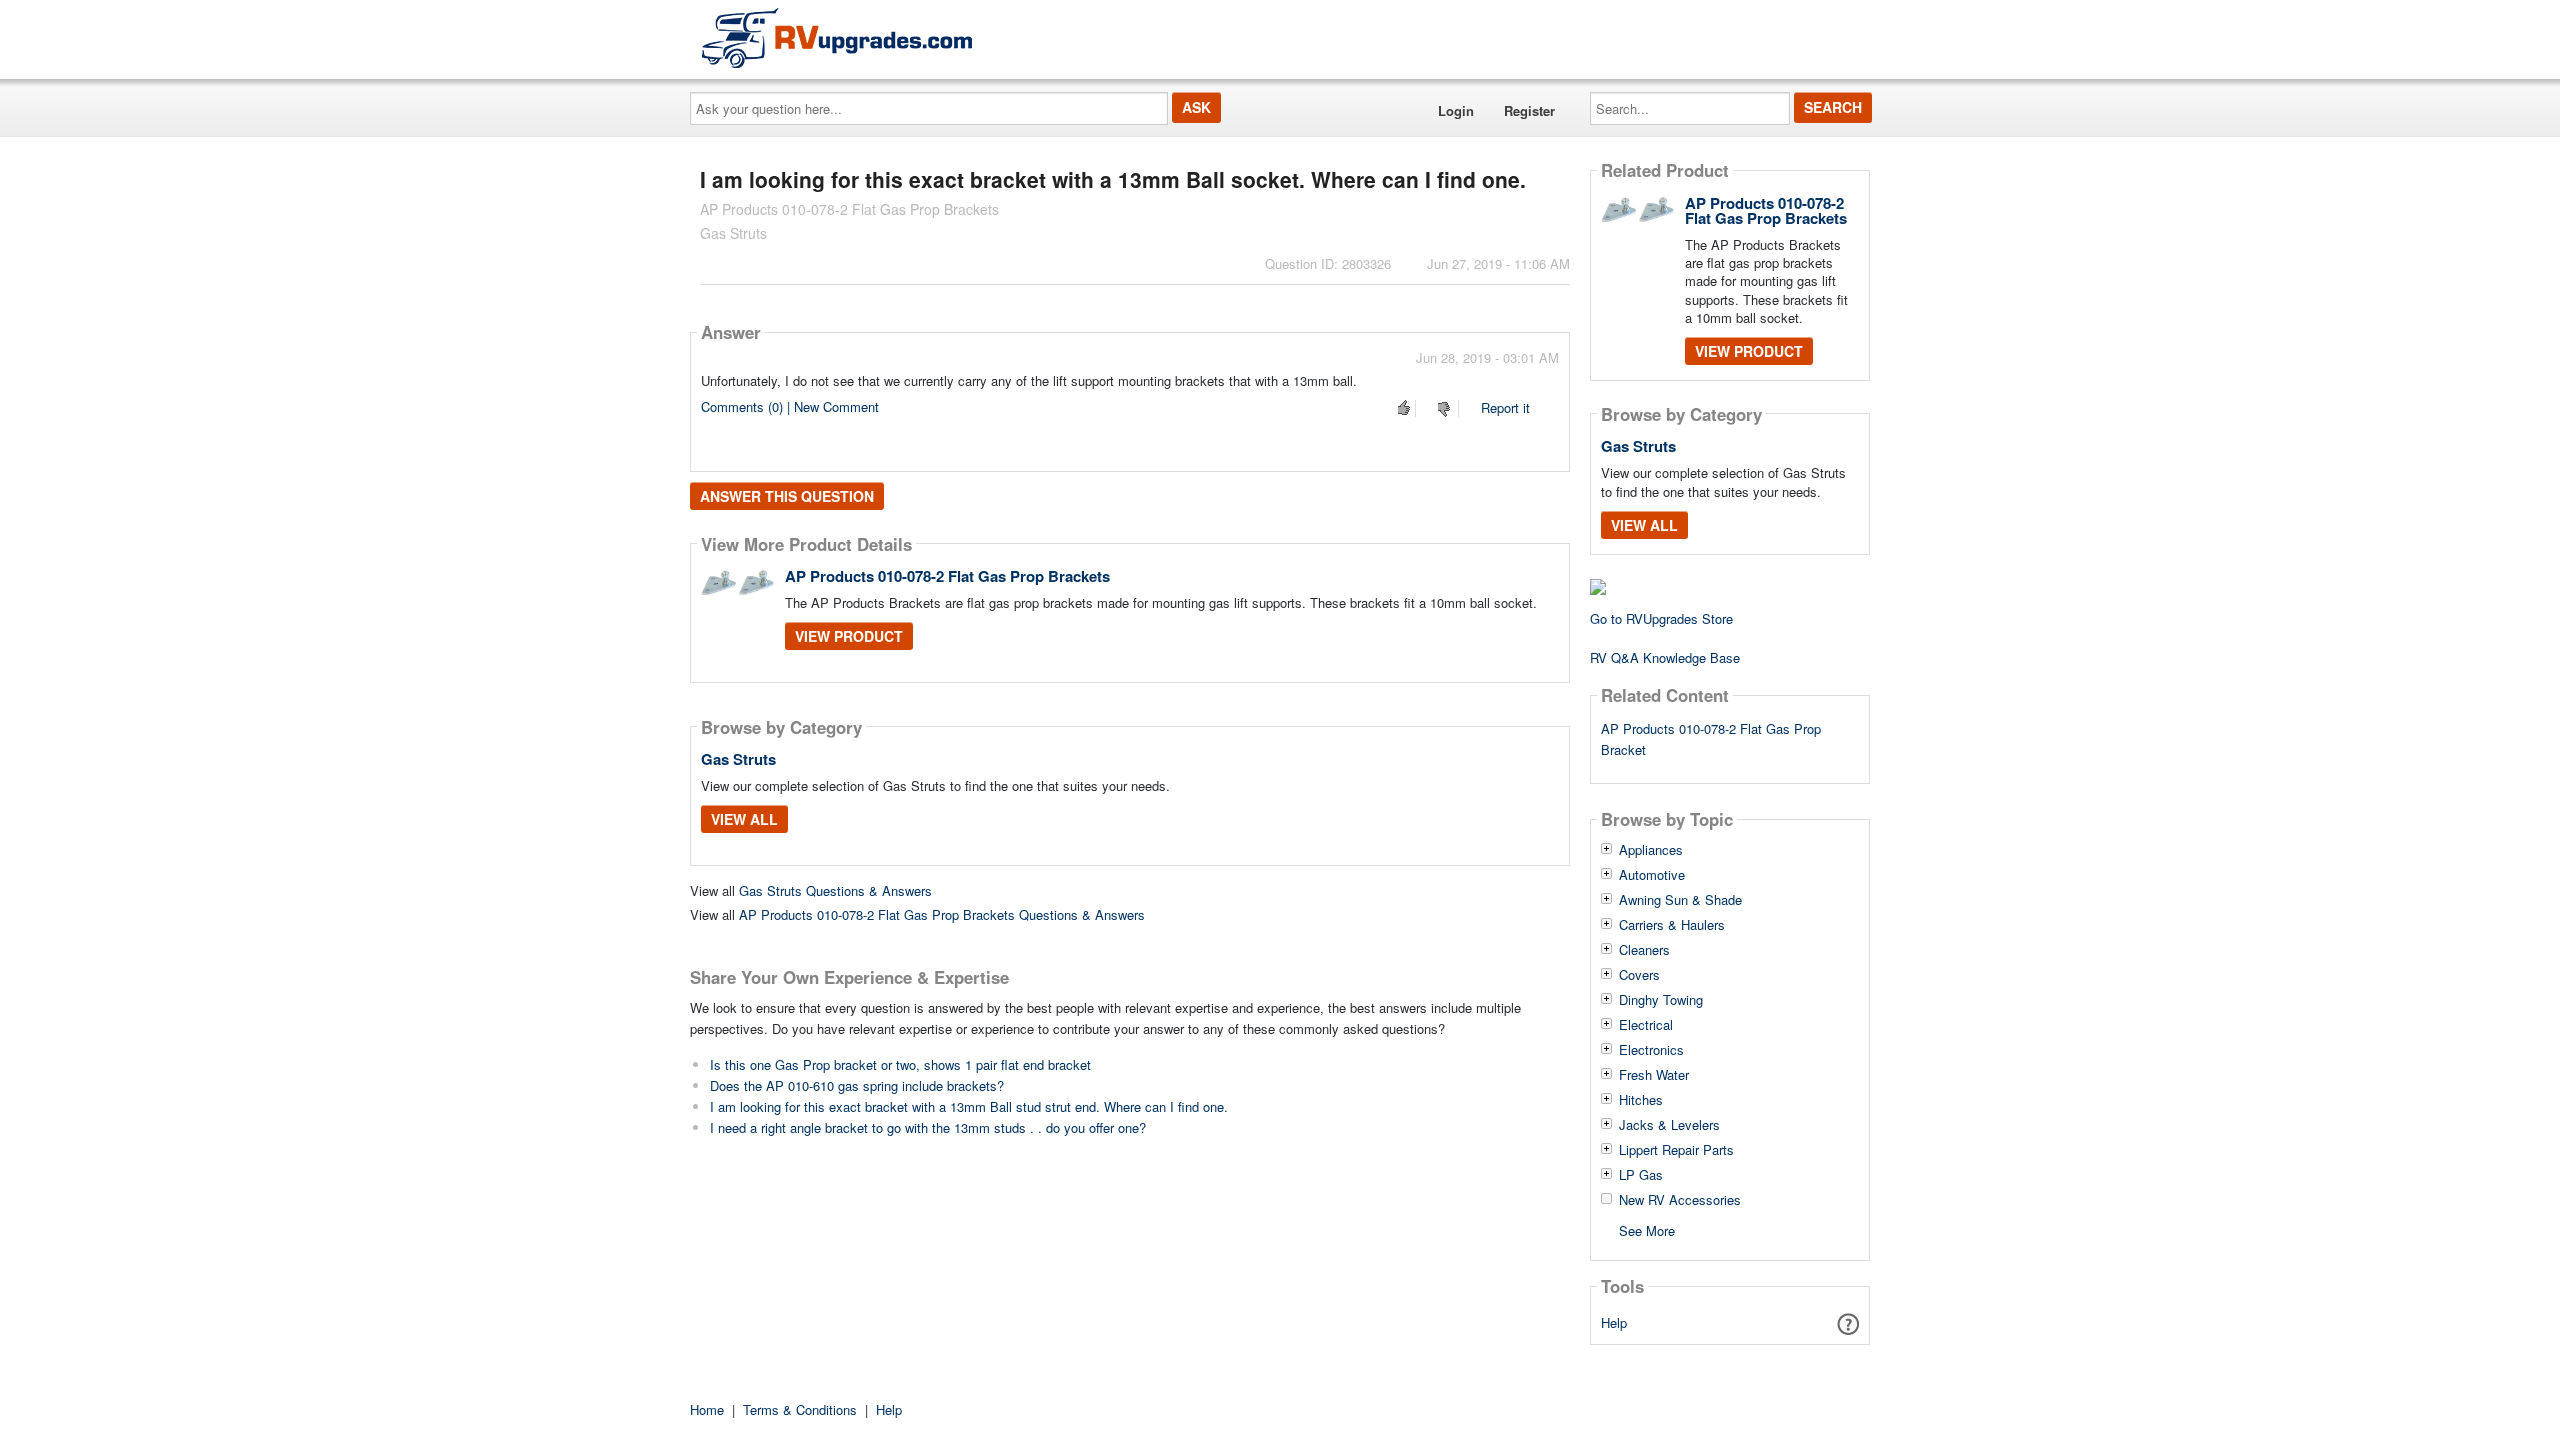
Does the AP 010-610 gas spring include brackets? (857, 1085)
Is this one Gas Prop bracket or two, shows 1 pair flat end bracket (900, 1064)
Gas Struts (738, 759)
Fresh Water (1654, 1075)
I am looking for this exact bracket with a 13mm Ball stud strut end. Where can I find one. (969, 1106)
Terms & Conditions (800, 1409)
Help (1614, 1322)
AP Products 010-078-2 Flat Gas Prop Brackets (947, 576)
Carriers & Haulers (1672, 925)
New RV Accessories (1680, 1200)
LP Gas (1641, 1175)
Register (1529, 110)
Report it (1505, 407)
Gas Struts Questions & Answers (835, 890)
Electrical (1646, 1025)
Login (1456, 110)
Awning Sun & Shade (1680, 900)
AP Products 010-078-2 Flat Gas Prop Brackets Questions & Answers (942, 914)
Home (707, 1409)
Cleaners (1644, 950)
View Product (849, 636)
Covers (1639, 975)
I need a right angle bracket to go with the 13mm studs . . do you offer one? (928, 1127)
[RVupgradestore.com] (837, 37)
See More (1647, 1229)
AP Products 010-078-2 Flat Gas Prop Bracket (1711, 739)
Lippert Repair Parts (1676, 1150)
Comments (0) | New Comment (790, 406)
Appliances (1651, 850)
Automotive (1652, 875)
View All (744, 819)
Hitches (1641, 1100)
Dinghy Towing (1661, 1000)
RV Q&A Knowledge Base (1665, 657)
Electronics (1651, 1050)
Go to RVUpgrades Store (1661, 618)
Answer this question (787, 496)
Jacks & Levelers (1669, 1125)
